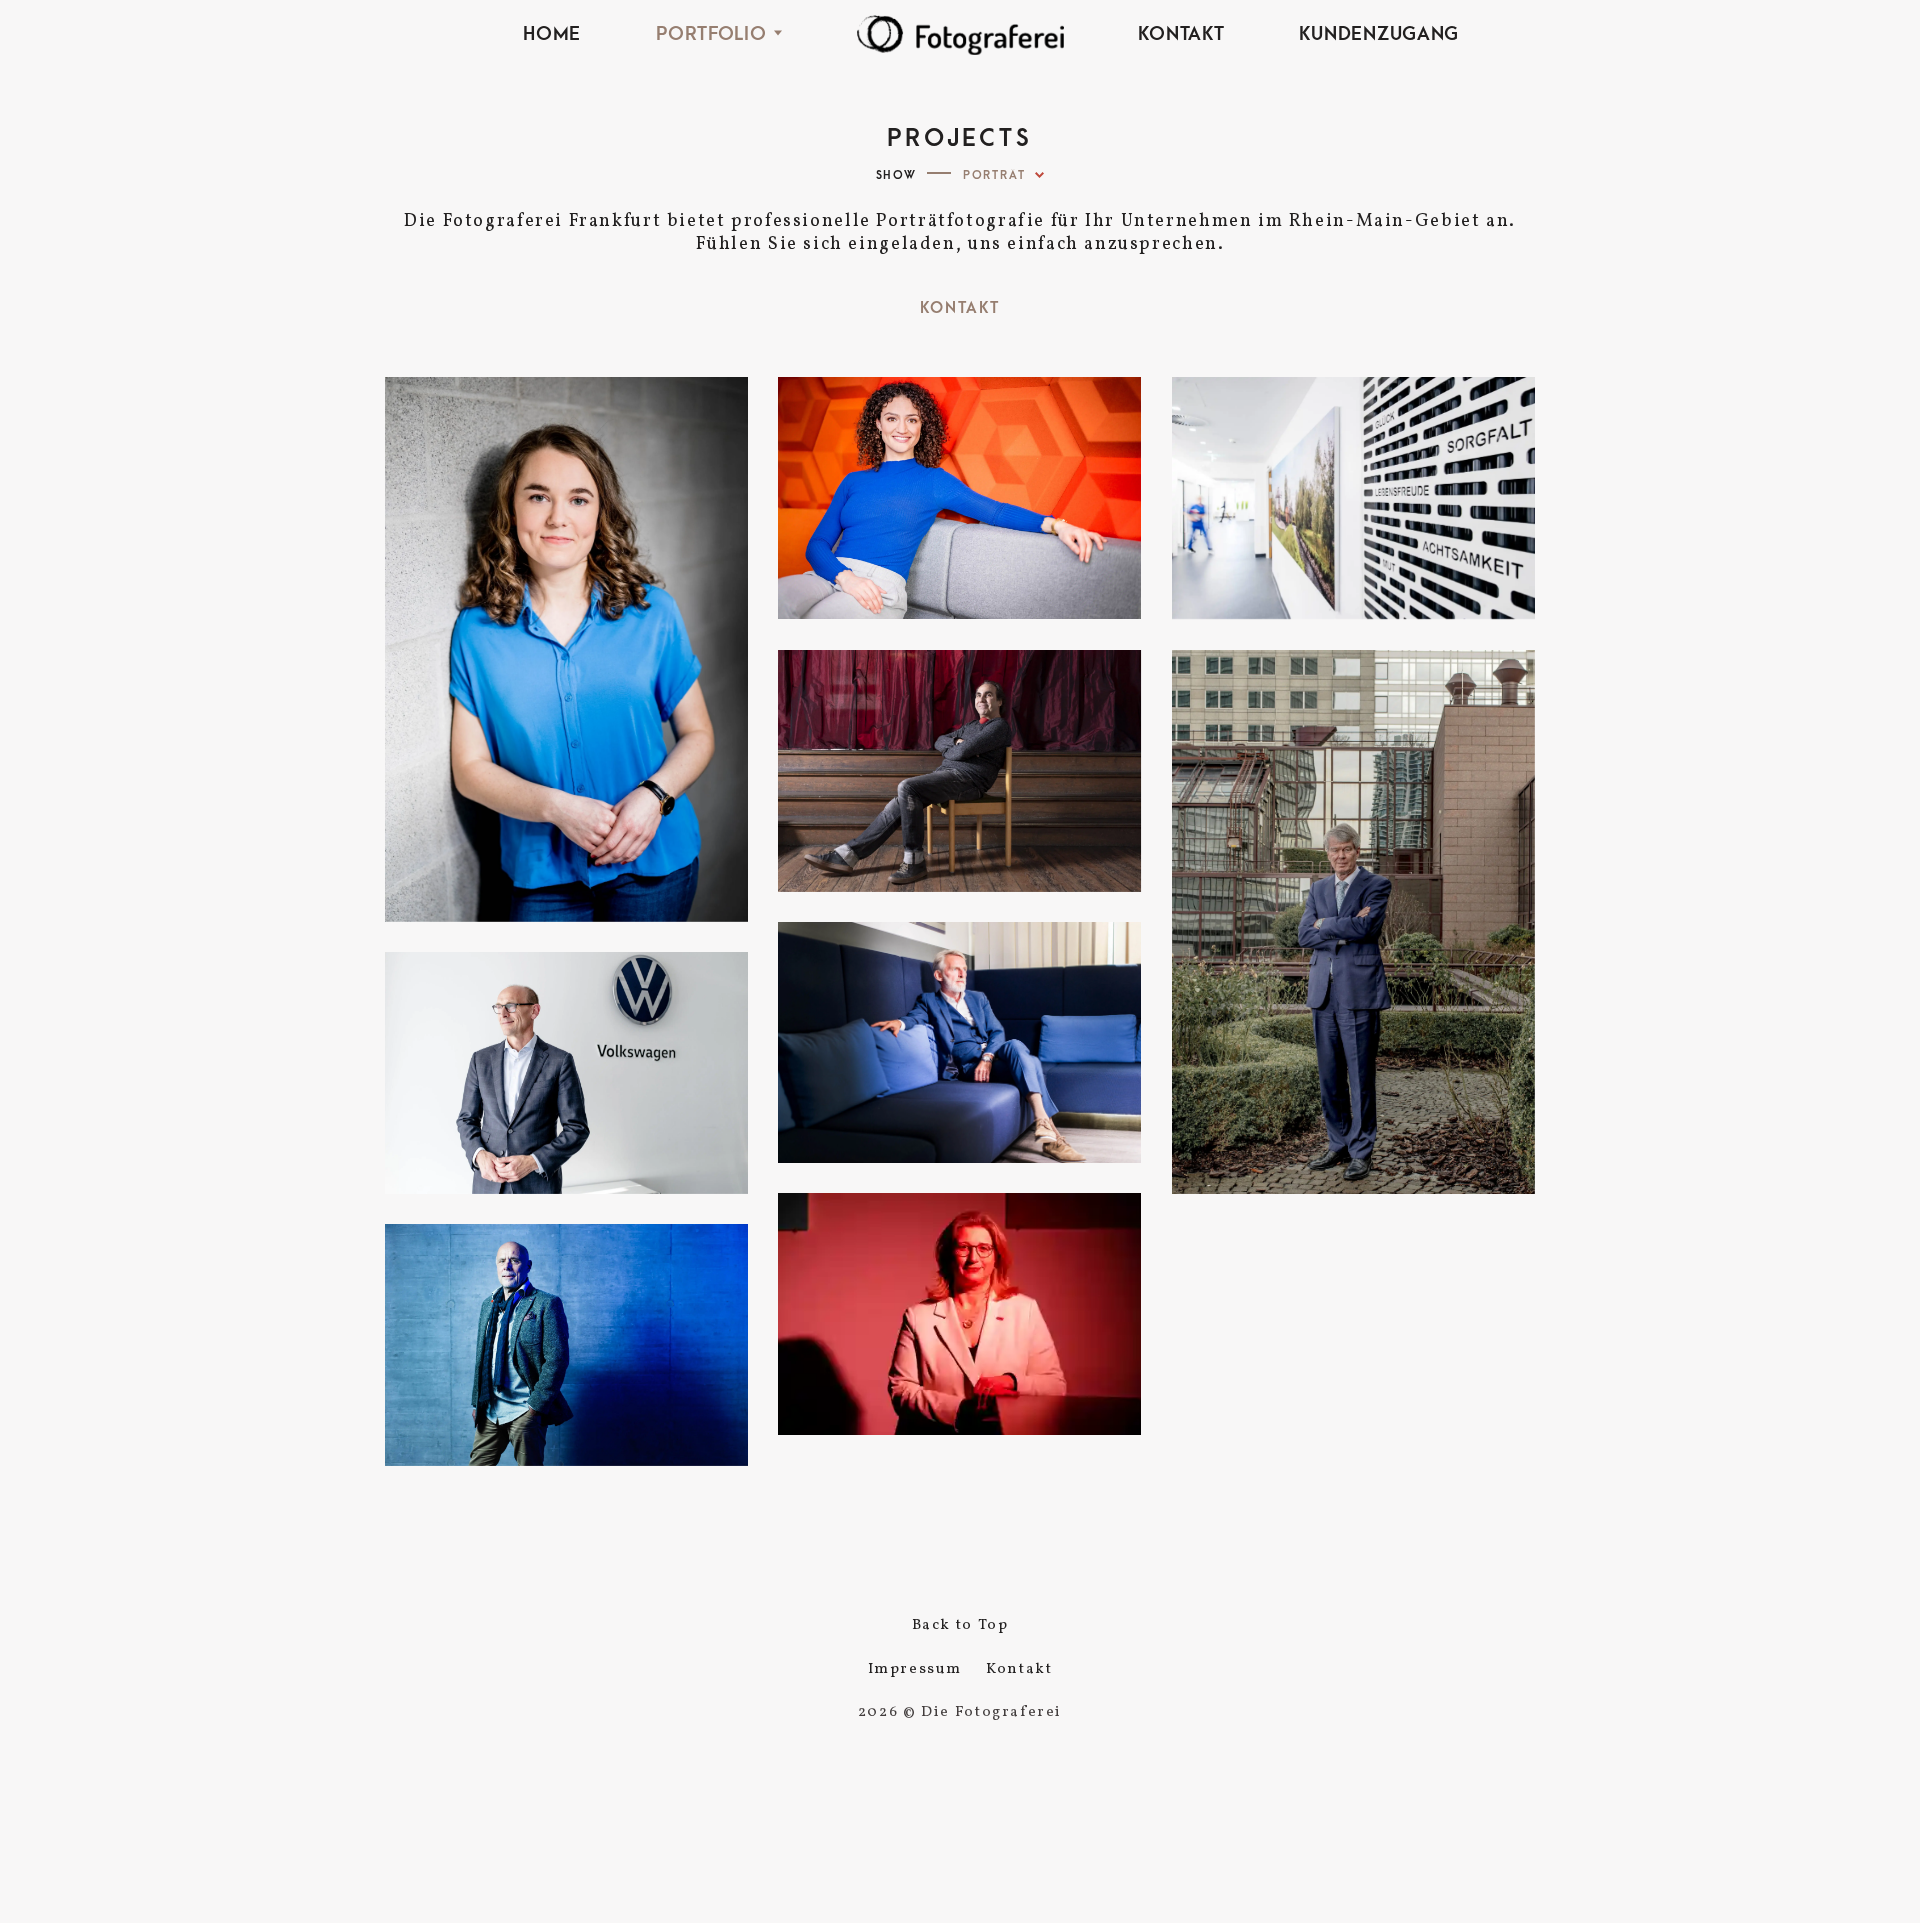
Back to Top (960, 1625)
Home (552, 35)
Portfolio (711, 35)
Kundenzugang (1379, 35)
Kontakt (1181, 35)
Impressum (915, 1669)
